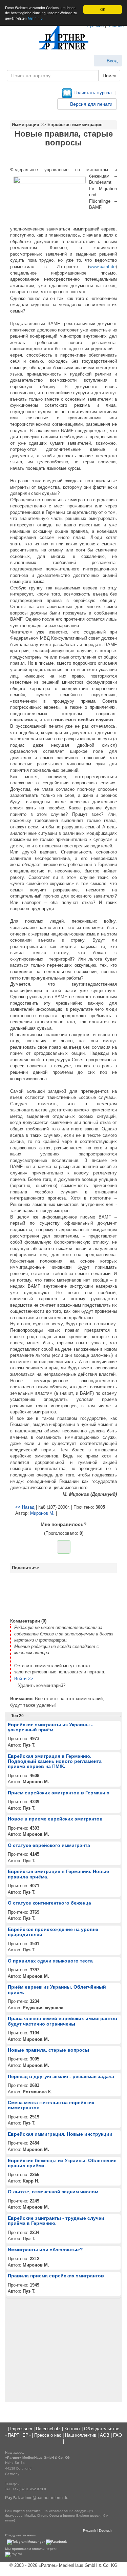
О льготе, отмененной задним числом (53, 2192)
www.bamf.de (102, 267)
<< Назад (25, 1507)
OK (103, 9)
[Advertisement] (63, 1595)
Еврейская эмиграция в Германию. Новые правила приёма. (58, 1874)
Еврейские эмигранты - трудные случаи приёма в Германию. (56, 2221)
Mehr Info (35, 18)
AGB (105, 2435)
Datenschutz (48, 2429)
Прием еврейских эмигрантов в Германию (59, 1793)
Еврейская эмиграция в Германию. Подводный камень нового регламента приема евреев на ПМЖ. (55, 1761)
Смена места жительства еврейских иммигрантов (51, 2105)
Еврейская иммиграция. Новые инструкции (60, 2134)
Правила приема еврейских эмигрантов (56, 2276)
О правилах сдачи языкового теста (50, 1961)
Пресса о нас (48, 2435)
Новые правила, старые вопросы (48, 2050)
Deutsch (105, 2530)
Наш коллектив (81, 2435)
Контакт (72, 2429)
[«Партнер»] (64, 37)
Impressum (21, 2429)
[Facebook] (56, 2542)
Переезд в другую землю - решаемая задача (61, 2076)
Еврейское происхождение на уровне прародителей (53, 1932)
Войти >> (24, 1679)
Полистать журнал (92, 93)
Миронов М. (42, 1513)
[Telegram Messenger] (26, 2542)
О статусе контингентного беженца (49, 1903)
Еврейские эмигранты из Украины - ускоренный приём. (50, 1727)
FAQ (118, 2435)
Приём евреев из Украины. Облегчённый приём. (57, 1989)
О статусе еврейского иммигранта (49, 1845)
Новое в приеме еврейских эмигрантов (55, 1819)
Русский (89, 2530)
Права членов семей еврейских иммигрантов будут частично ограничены (62, 2021)
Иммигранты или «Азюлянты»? (45, 2250)
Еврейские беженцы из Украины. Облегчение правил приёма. (62, 2163)
